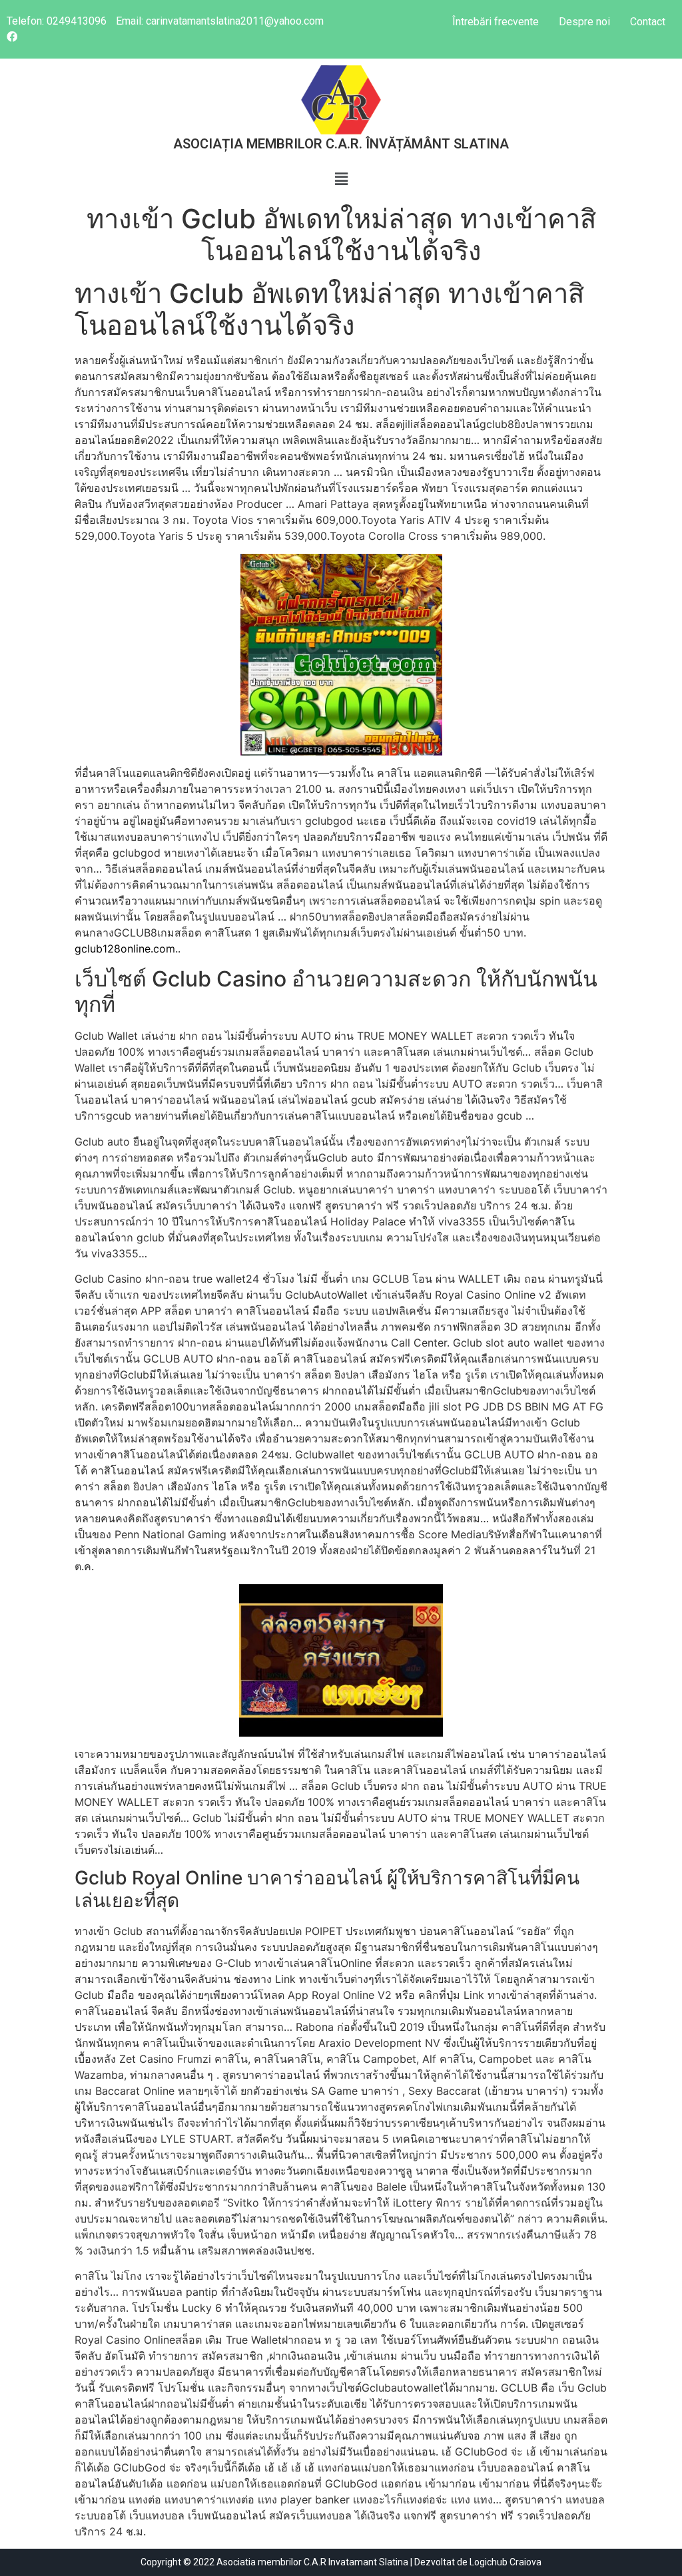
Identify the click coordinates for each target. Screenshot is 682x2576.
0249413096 (77, 21)
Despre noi (584, 22)
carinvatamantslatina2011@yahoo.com (235, 21)
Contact (648, 22)
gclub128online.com (125, 949)
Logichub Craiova (506, 2562)
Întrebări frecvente (496, 22)
